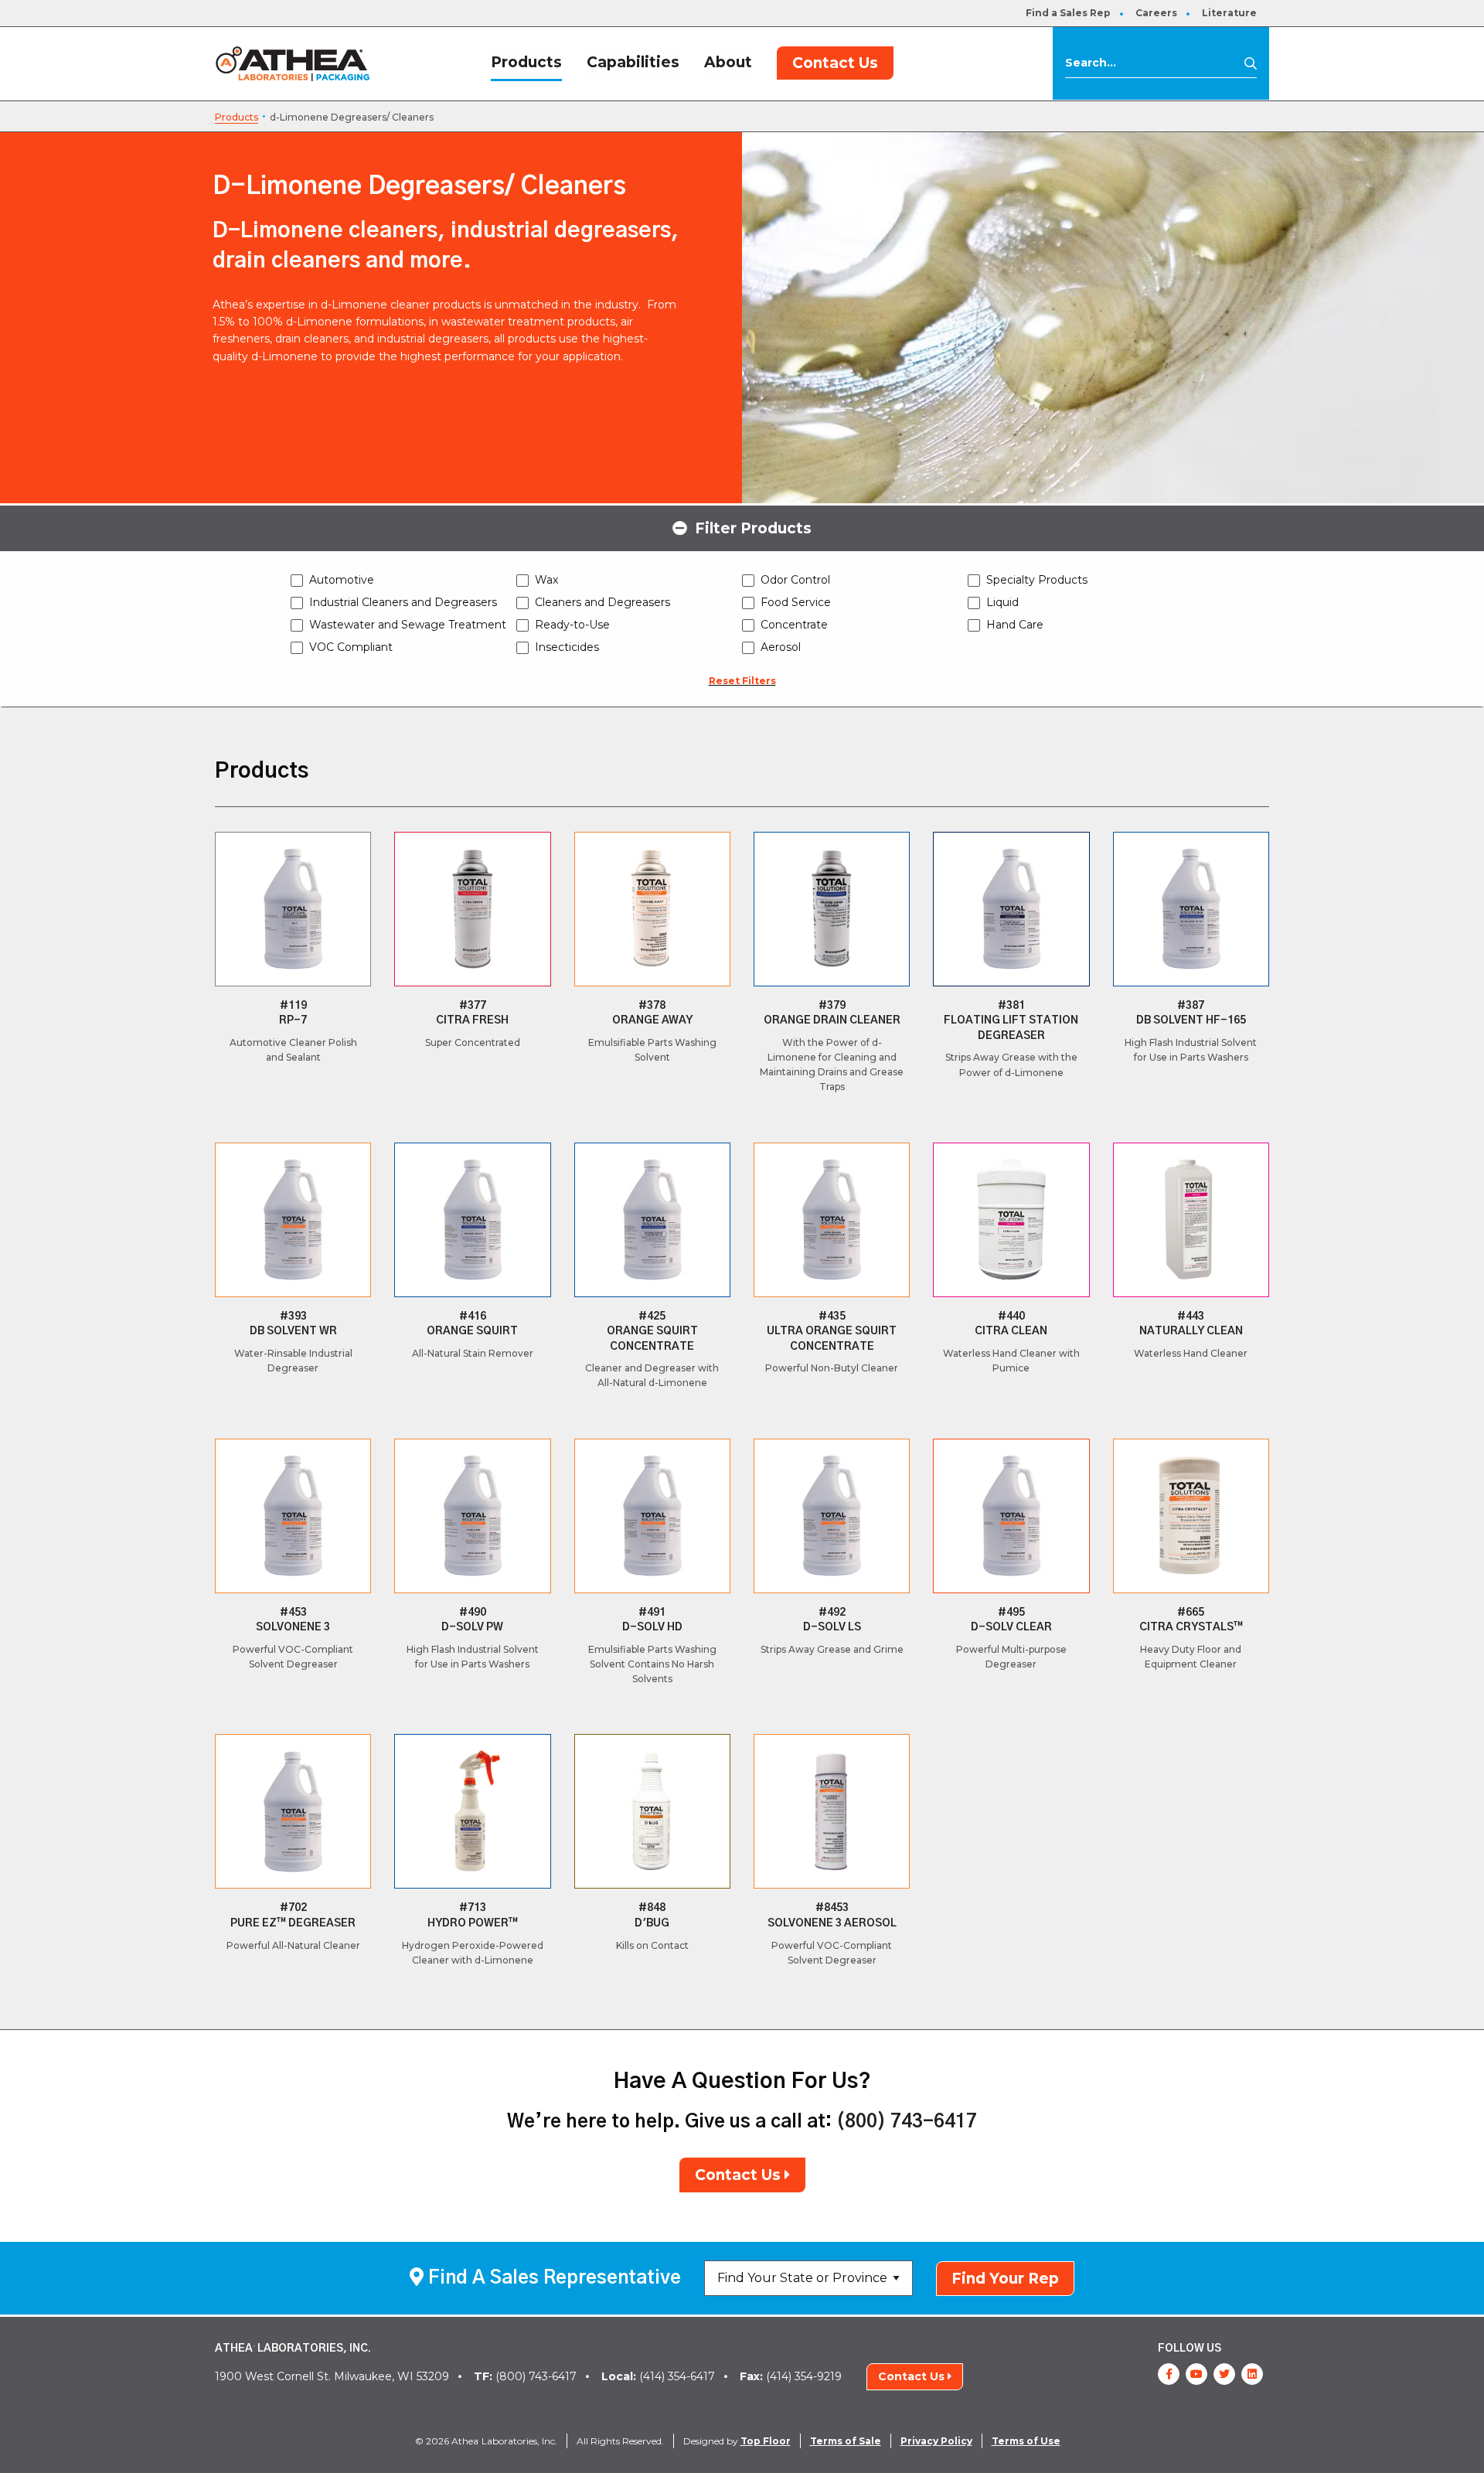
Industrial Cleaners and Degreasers (403, 602)
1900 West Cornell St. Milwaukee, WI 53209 (332, 2376)
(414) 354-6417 (658, 2376)
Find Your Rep (1005, 2279)
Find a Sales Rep (1068, 13)
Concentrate (794, 625)
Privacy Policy (936, 2441)
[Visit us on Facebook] (1169, 2374)
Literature (1229, 13)
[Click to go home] (293, 63)
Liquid (1002, 602)
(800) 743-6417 (907, 2122)
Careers (1156, 13)
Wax (546, 580)
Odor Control (795, 580)
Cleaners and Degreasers (602, 602)
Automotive (342, 580)
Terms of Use (1026, 2441)
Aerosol (781, 647)
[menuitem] (1068, 13)
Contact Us (835, 63)
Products (526, 62)
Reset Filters (742, 681)
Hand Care (1015, 625)
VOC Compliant (351, 647)
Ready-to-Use (572, 625)
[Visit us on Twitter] (1224, 2374)
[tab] (742, 527)
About (728, 62)
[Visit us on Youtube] (1196, 2374)
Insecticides (567, 647)
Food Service (796, 602)
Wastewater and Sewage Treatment (408, 625)
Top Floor (766, 2441)
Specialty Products (1037, 580)
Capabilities (633, 62)
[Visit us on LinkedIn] (1252, 2374)
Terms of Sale (846, 2441)
